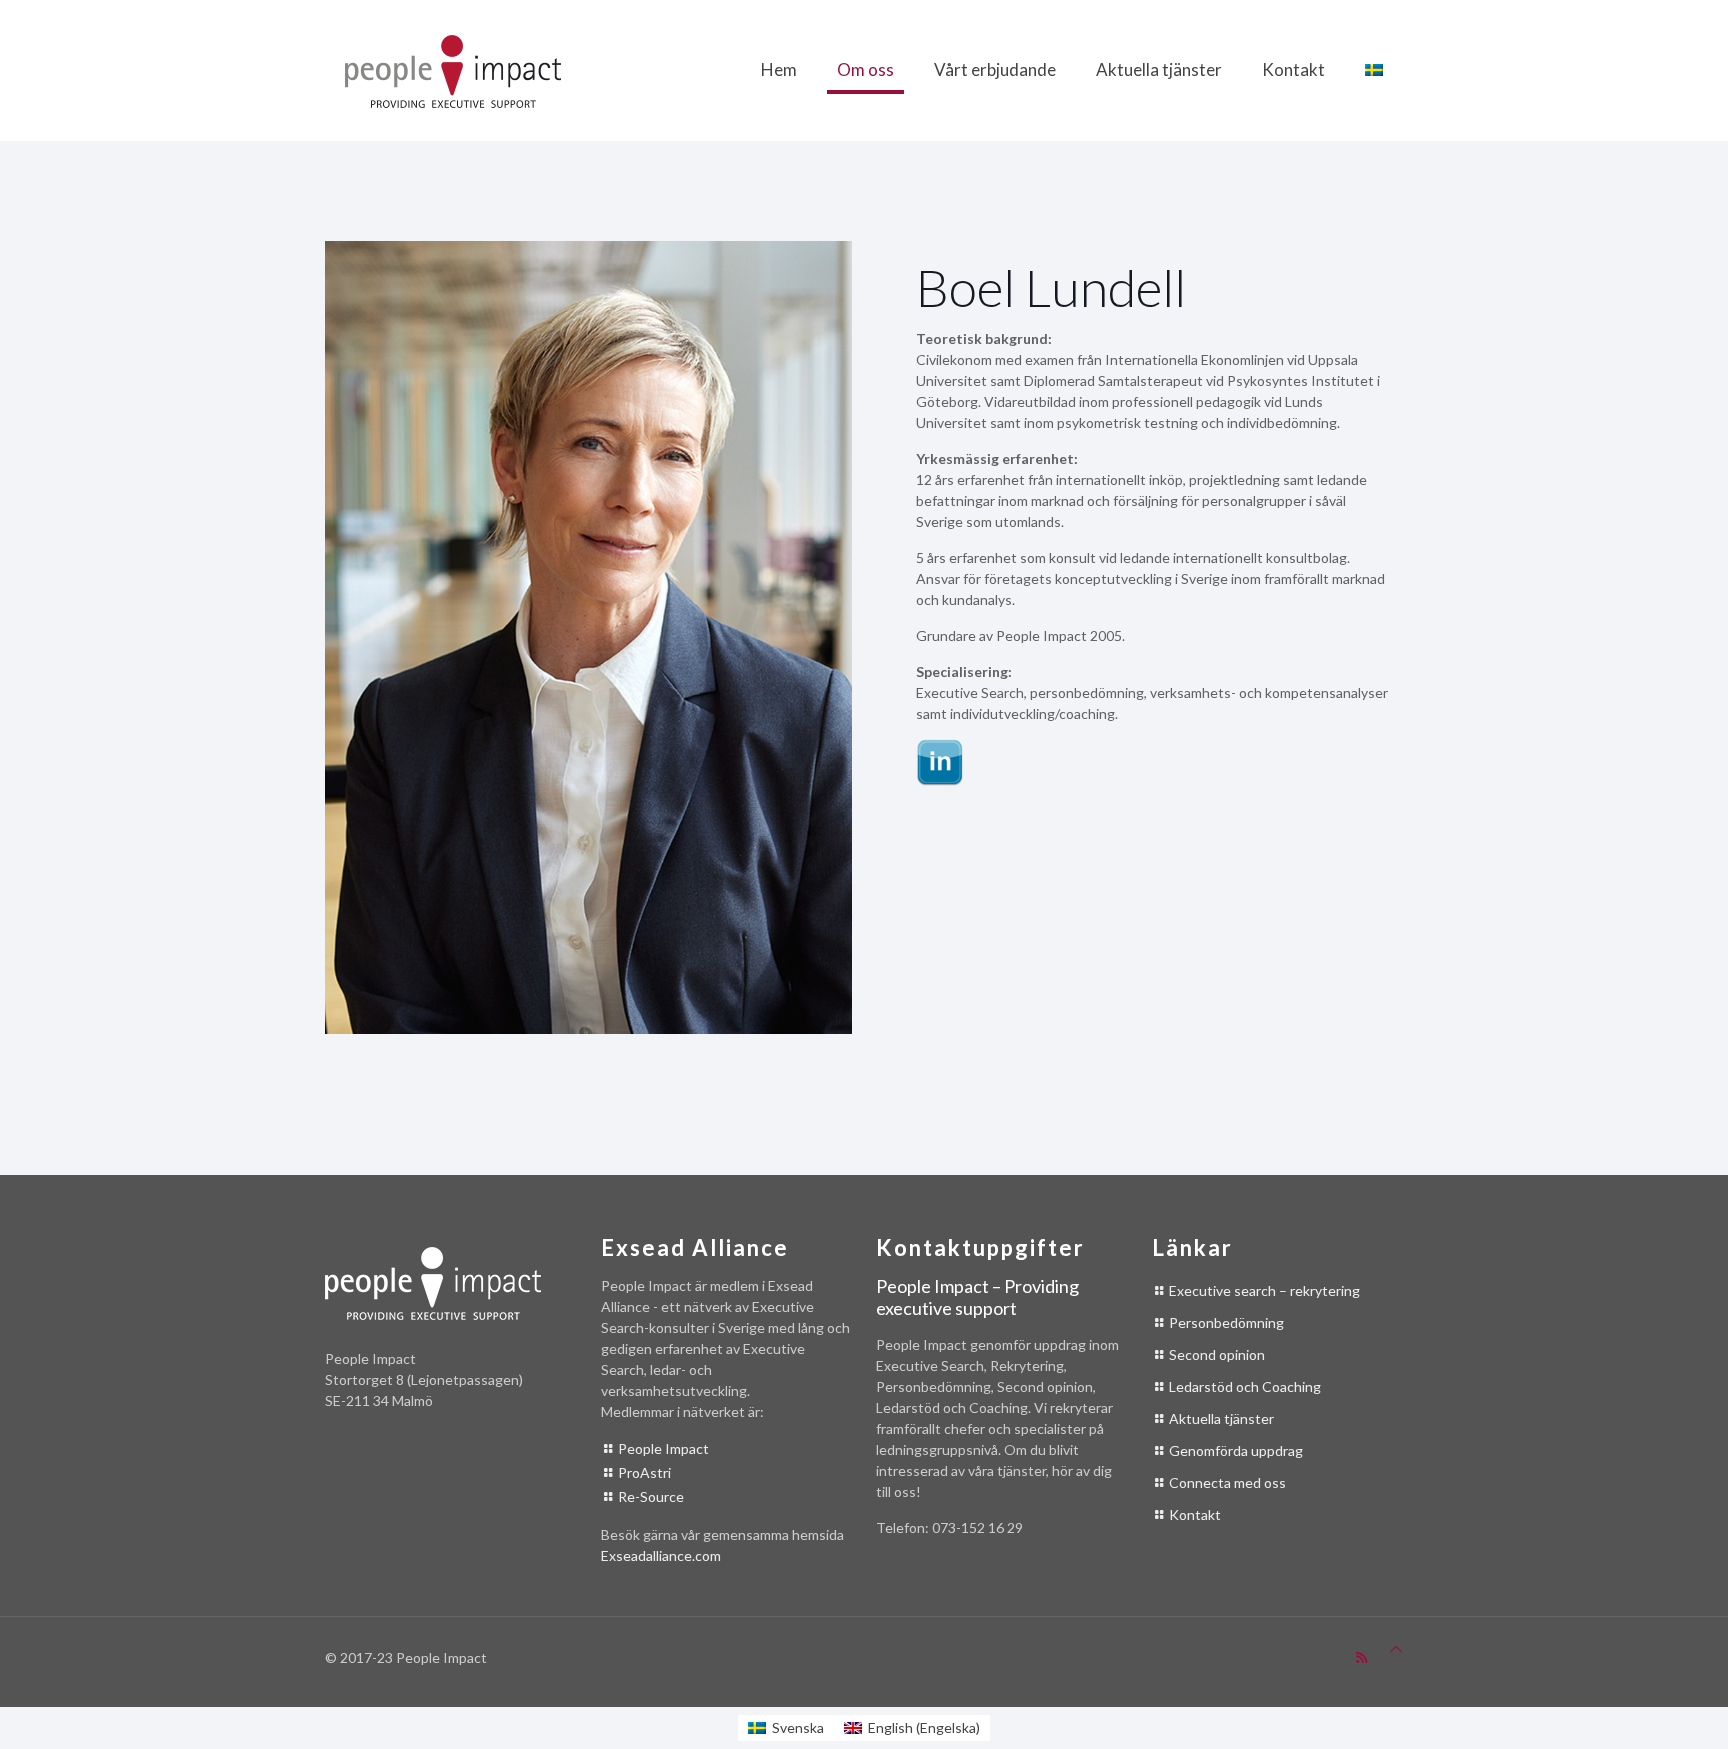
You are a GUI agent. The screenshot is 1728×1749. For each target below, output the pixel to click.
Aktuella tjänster (1221, 1418)
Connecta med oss (1227, 1482)
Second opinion (1217, 1354)
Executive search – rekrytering (1264, 1290)
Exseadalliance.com (661, 1555)
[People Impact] (453, 70)
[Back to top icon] (1396, 1648)
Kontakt (1195, 1514)
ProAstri (644, 1472)
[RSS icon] (1361, 1657)
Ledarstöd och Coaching (1245, 1386)
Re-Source (651, 1496)
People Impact (663, 1448)
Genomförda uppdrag (1236, 1450)
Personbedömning (1226, 1322)
